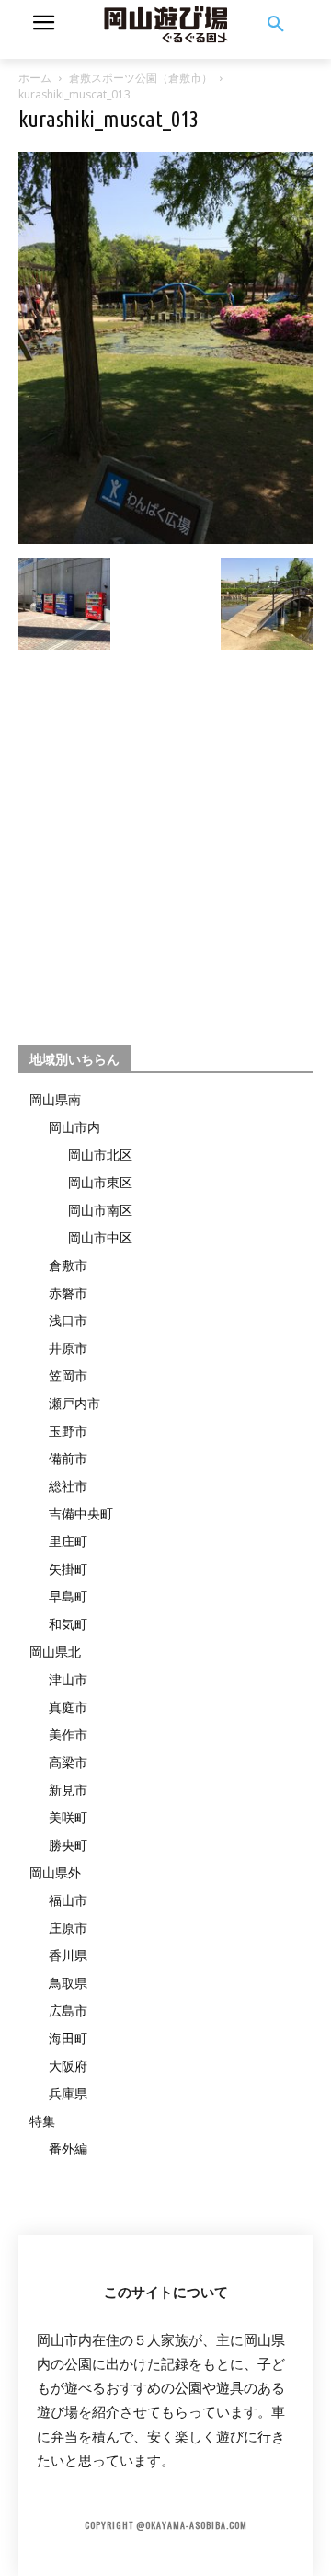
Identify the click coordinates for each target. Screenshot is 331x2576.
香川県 (68, 1955)
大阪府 (68, 2066)
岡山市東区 (100, 1182)
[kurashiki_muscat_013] (165, 539)
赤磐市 (68, 1293)
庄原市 (68, 1928)
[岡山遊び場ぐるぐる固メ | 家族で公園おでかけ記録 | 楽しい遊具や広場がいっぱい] (165, 25)
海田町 (68, 2038)
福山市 (68, 1900)
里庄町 (68, 1541)
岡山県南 (55, 1099)
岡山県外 (55, 1872)
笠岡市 (68, 1375)
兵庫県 (68, 2093)
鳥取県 (68, 1983)
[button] (276, 25)
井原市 (68, 1348)
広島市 (68, 2010)
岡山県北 (55, 1652)
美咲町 (68, 1817)
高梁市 (68, 1762)
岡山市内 (74, 1127)
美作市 (68, 1734)
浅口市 (68, 1320)
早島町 (68, 1596)
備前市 (68, 1458)
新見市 (68, 1790)
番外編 (68, 2149)
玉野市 (68, 1431)
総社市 (68, 1486)
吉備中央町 (81, 1513)
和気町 (68, 1624)
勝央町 (68, 1845)
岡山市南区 (100, 1210)
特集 (42, 2121)
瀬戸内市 (74, 1403)
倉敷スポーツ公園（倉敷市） (141, 78)
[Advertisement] (165, 839)
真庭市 (68, 1707)
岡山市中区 (100, 1237)
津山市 (68, 1679)
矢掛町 (68, 1569)
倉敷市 (68, 1265)
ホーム (35, 78)
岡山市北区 (100, 1155)
